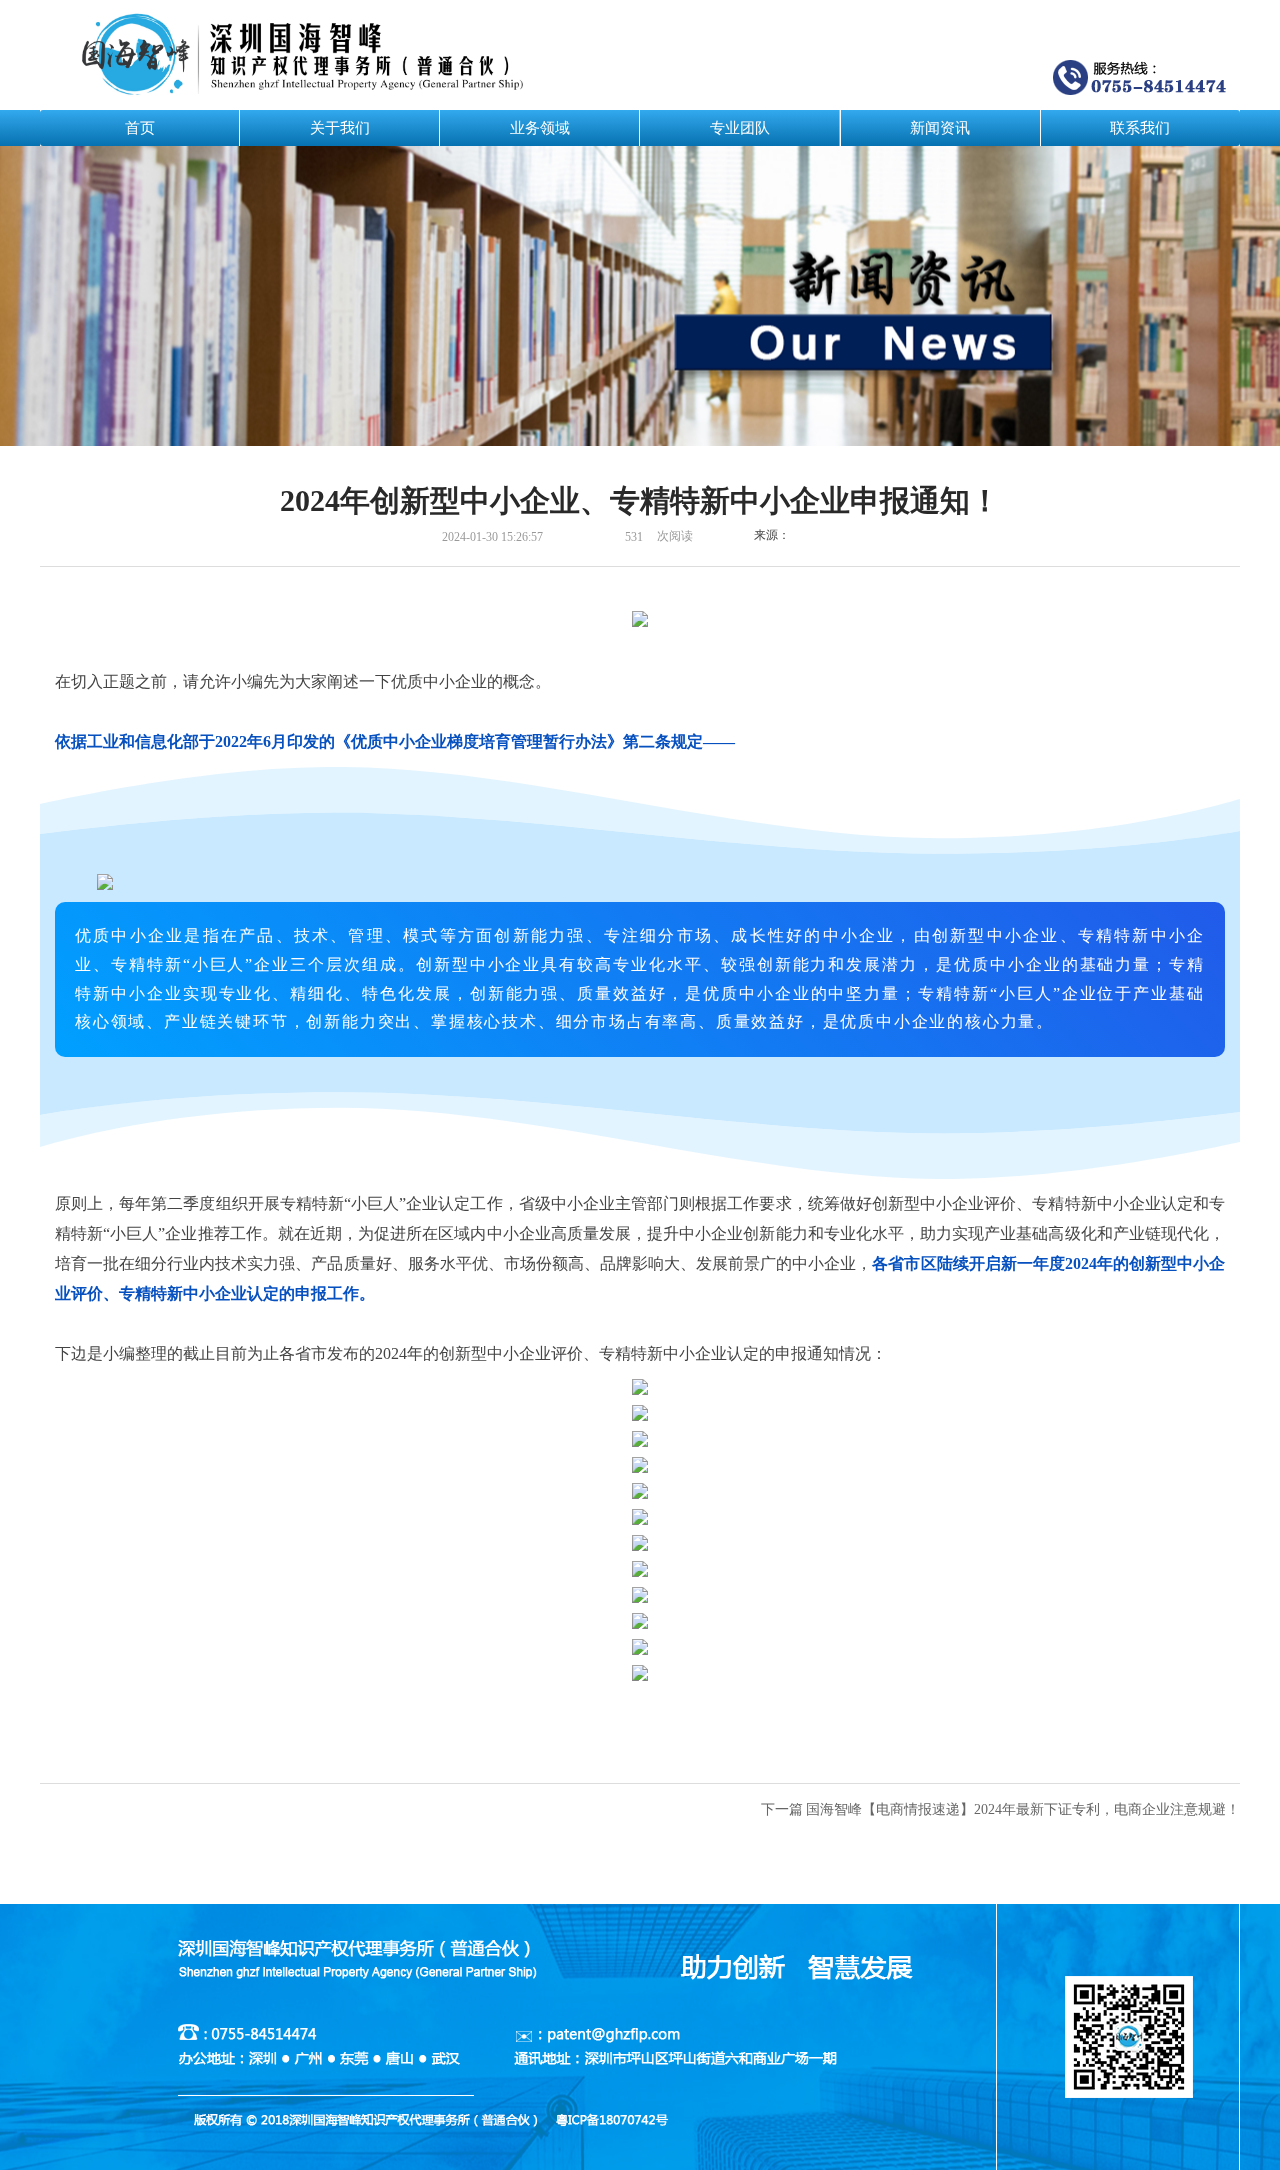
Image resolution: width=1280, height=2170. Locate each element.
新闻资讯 (940, 128)
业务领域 (540, 128)
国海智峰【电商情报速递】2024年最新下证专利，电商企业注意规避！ (1023, 1809)
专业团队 (740, 128)
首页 (140, 128)
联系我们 (1140, 128)
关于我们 (340, 128)
